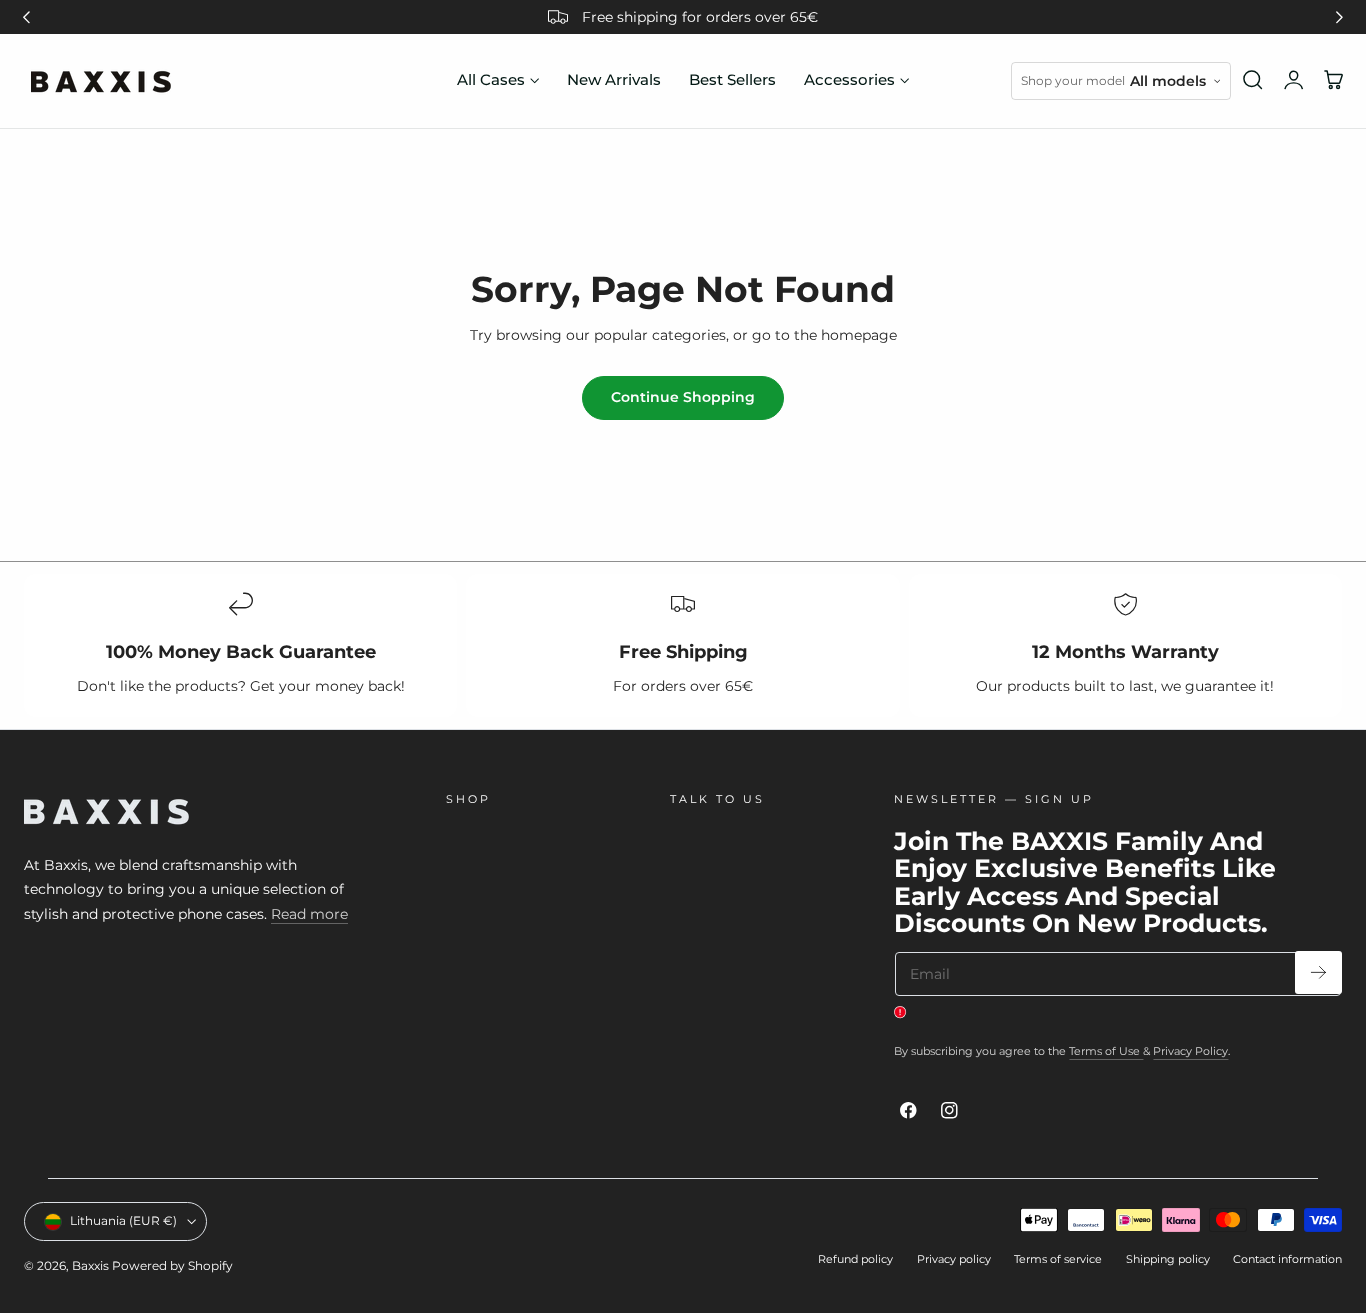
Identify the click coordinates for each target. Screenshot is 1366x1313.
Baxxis (90, 1265)
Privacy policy (954, 1259)
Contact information (1287, 1259)
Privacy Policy (1190, 1051)
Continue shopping (683, 397)
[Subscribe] (1318, 972)
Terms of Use (1106, 1051)
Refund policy (855, 1259)
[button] (1253, 80)
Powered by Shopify (172, 1265)
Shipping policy (1168, 1259)
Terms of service (1058, 1259)
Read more (309, 914)
